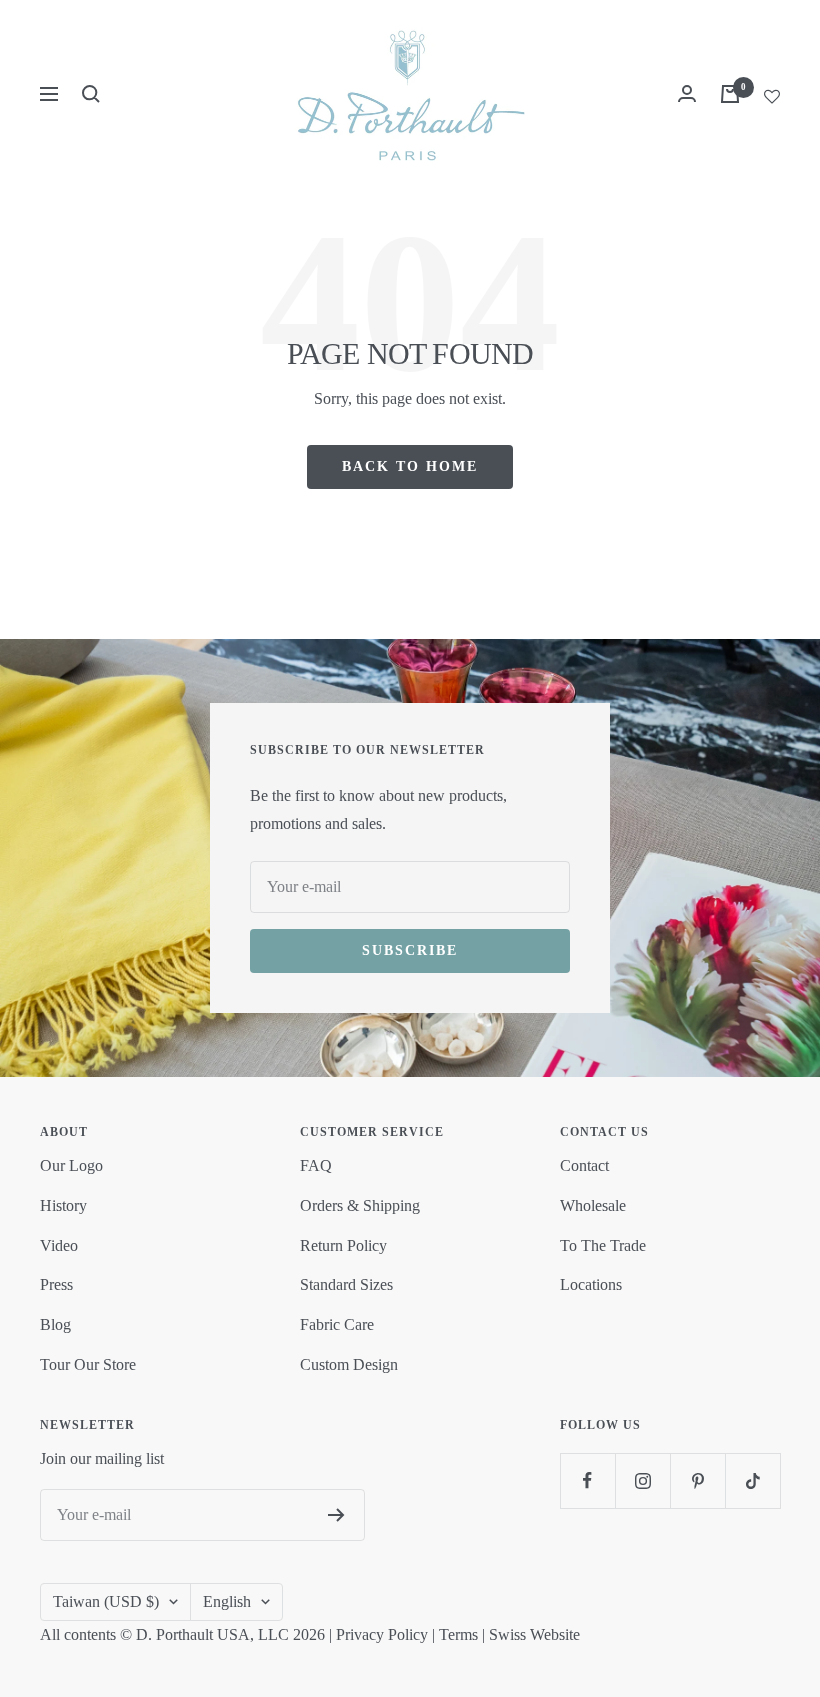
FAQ (316, 1165)
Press (56, 1284)
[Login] (687, 93)
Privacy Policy (382, 1634)
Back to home (410, 466)
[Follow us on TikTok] (752, 1480)
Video (59, 1245)
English (227, 1601)
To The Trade (603, 1245)
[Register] (336, 1515)
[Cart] (730, 94)
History (63, 1205)
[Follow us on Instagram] (642, 1480)
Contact (584, 1165)
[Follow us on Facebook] (587, 1480)
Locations (591, 1284)
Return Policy (343, 1245)
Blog (55, 1324)
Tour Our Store (88, 1364)
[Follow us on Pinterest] (697, 1480)
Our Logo (71, 1165)
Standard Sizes (346, 1284)
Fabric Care (337, 1324)
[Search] (91, 94)
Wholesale (593, 1205)
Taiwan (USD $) (106, 1601)
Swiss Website (534, 1634)
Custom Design (349, 1364)
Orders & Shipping (360, 1205)
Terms (458, 1634)
